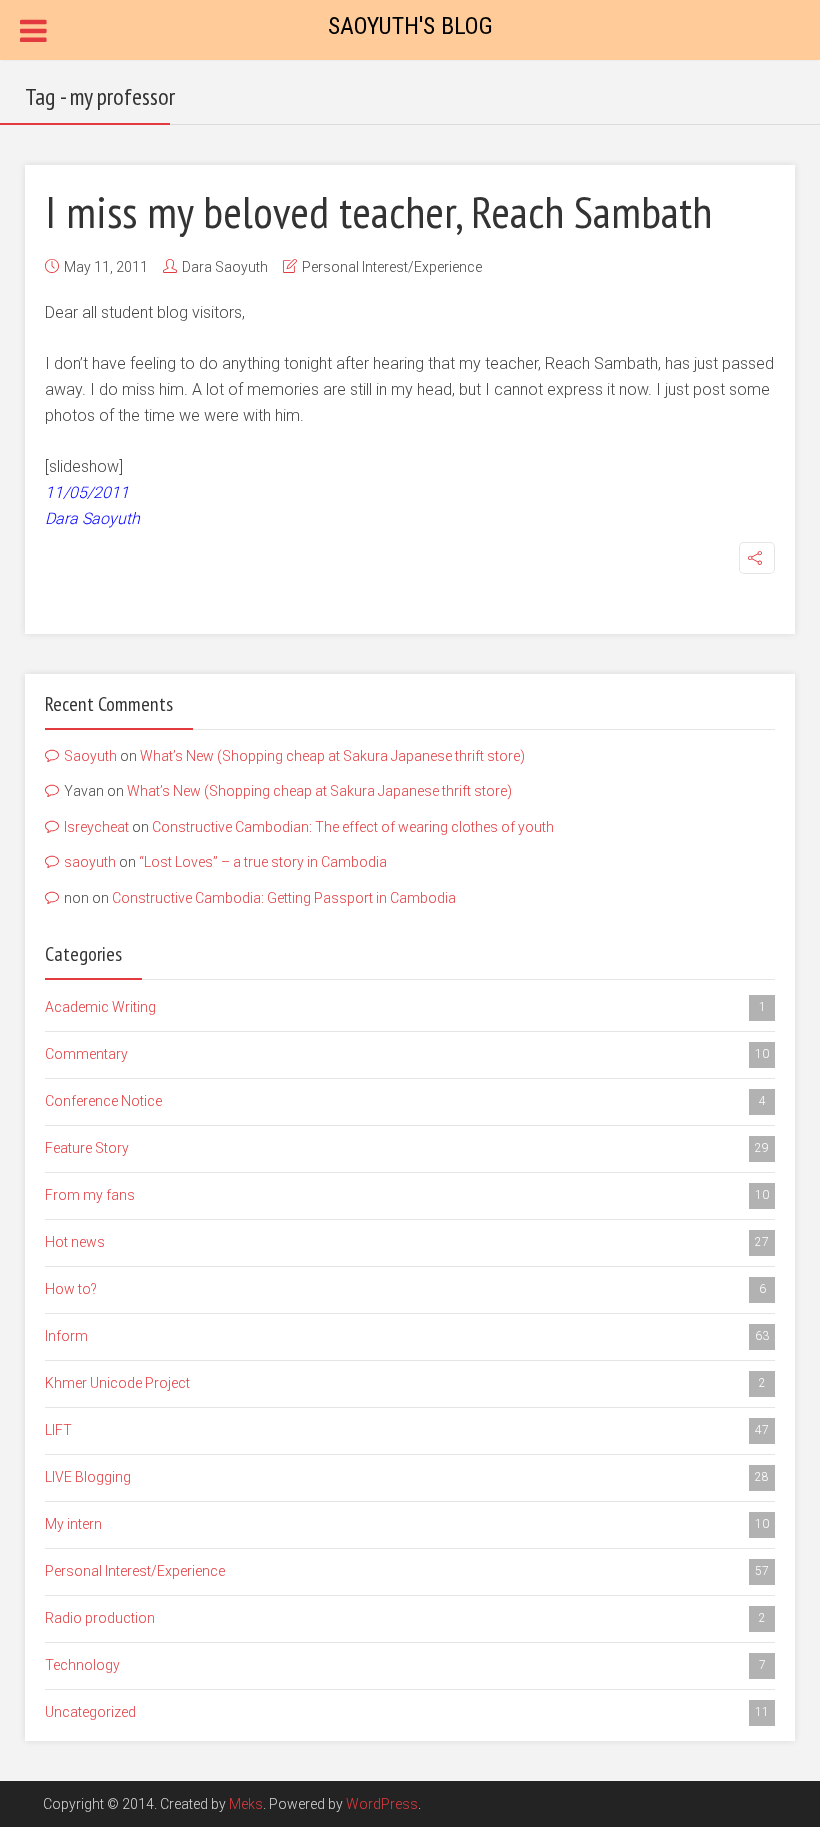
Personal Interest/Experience (392, 267)
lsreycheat (96, 827)
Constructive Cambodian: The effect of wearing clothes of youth (353, 827)
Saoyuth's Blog (410, 26)
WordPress (382, 1804)
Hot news (407, 1242)
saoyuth (90, 862)
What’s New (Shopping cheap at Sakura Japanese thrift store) (332, 756)
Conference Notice (405, 1101)
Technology (405, 1665)
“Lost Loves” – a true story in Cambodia (263, 862)
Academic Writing (405, 1007)
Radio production (405, 1618)
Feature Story (407, 1148)
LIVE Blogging (407, 1477)
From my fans (407, 1195)
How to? (405, 1289)
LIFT (407, 1430)
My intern (407, 1524)
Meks (246, 1804)
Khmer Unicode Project (405, 1383)
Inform (407, 1336)
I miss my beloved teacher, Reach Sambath (378, 211)
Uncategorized (407, 1712)
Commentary (407, 1054)
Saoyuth (90, 756)
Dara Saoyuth (225, 267)
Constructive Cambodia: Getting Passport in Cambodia (284, 898)
